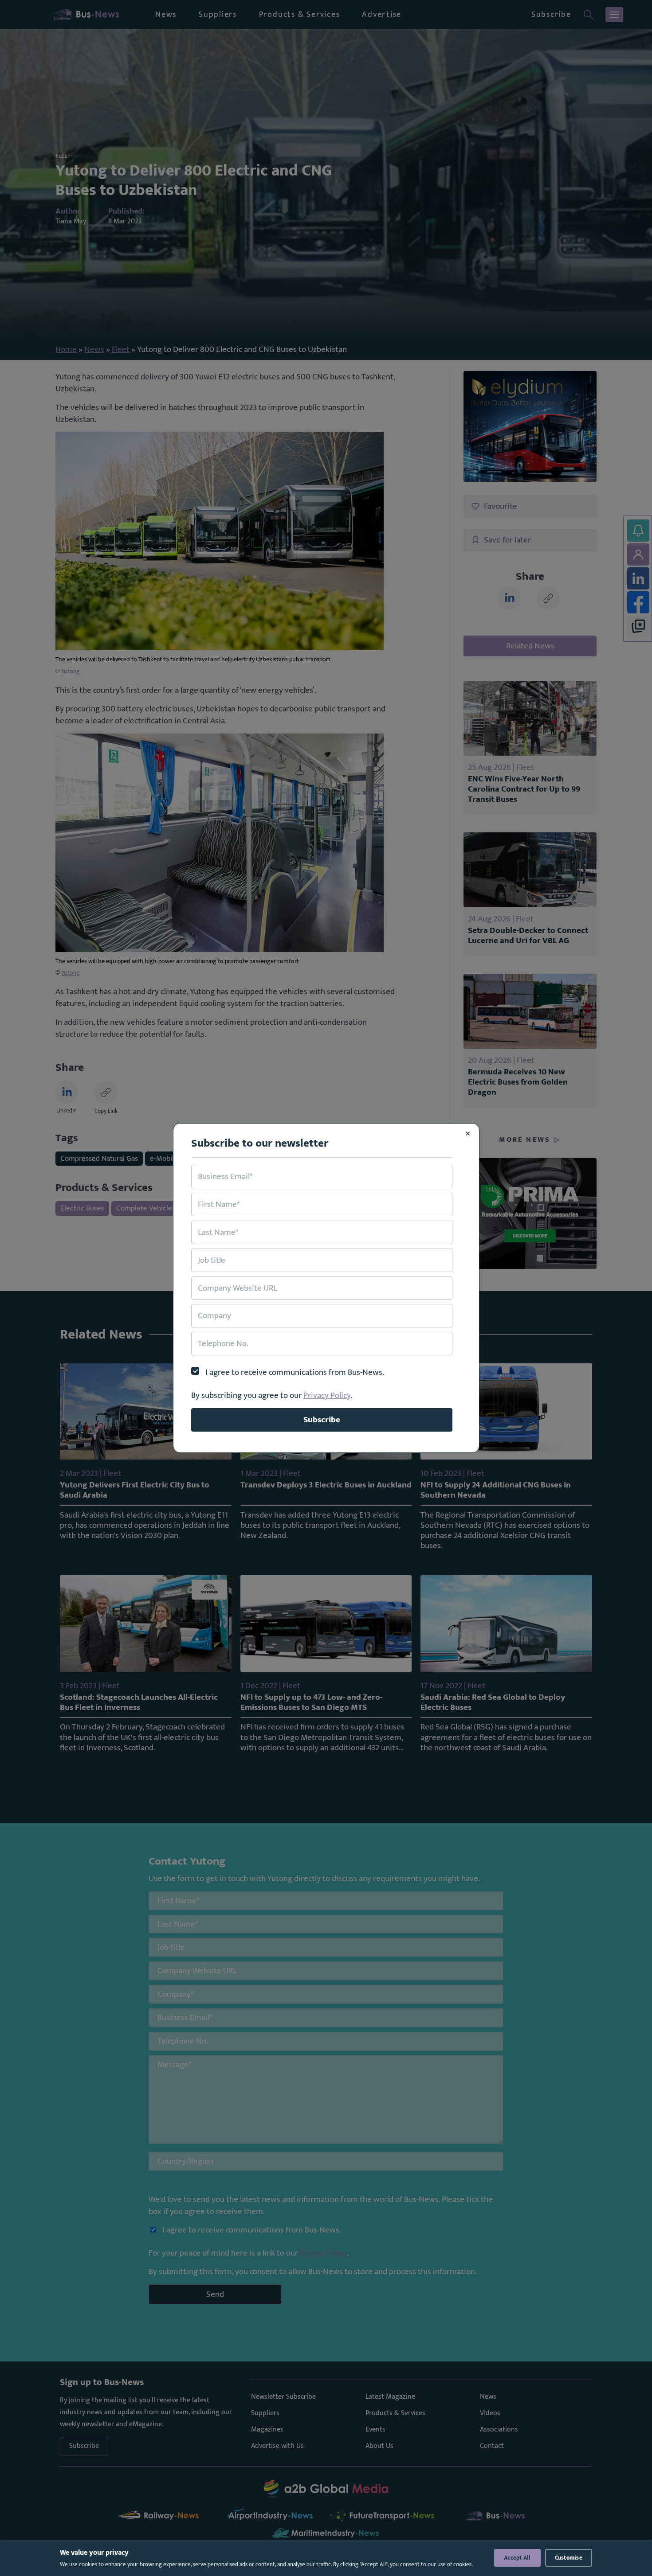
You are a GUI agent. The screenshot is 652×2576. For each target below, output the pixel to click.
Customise (569, 2558)
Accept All (517, 2558)
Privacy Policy (327, 1395)
